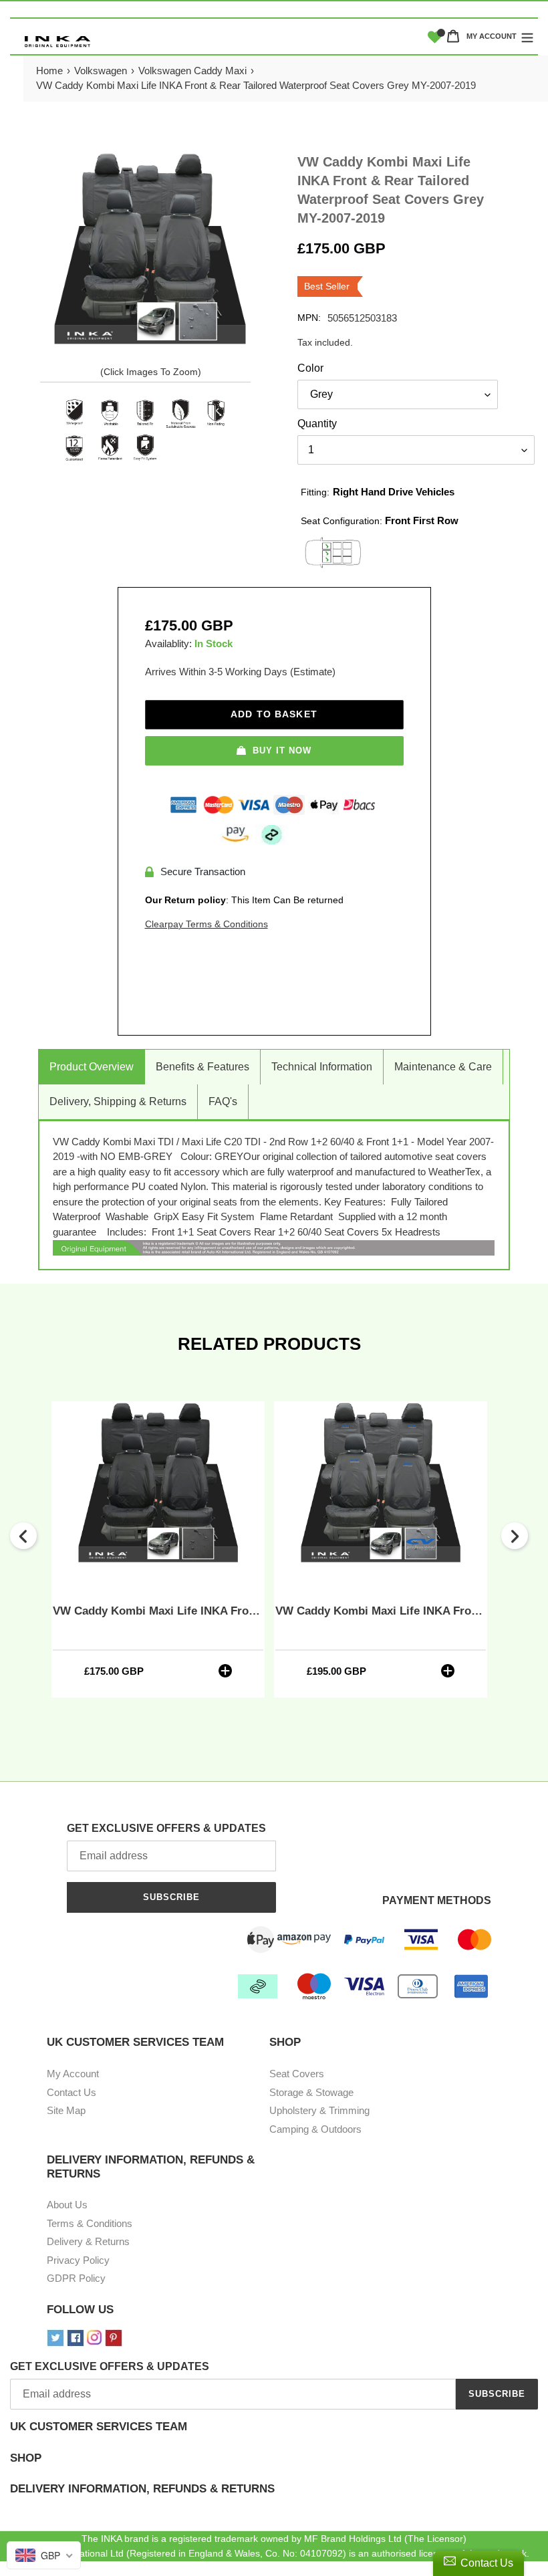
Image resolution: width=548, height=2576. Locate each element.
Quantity (317, 424)
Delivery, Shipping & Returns (118, 1101)
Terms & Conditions (90, 2223)
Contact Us (72, 2092)
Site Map (66, 2110)
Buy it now (282, 750)
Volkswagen (101, 71)
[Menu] (527, 36)
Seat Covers (297, 2074)
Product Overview (92, 1067)
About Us (67, 2205)
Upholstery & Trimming (319, 2110)
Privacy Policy (78, 2260)
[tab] (274, 2436)
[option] (158, 1549)
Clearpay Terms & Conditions (207, 924)
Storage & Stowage (311, 2092)
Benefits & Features (202, 1067)
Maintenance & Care (443, 1067)
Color (310, 368)
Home (49, 71)
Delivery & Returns (88, 2241)
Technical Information (322, 1067)
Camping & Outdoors (315, 2129)
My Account (73, 2074)
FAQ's (223, 1101)
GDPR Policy (76, 2278)
